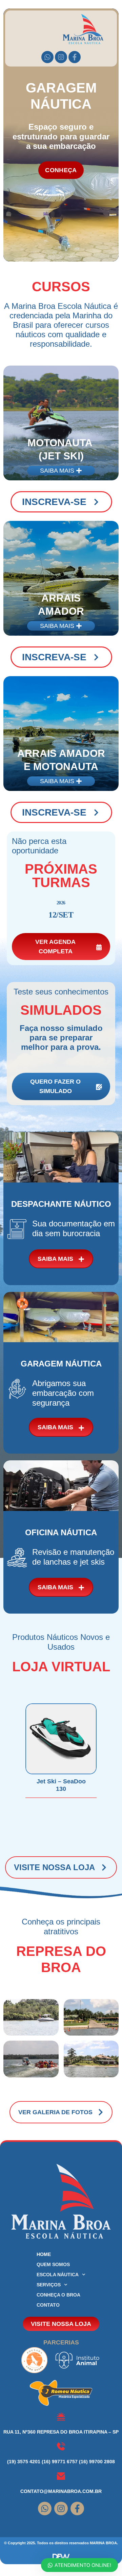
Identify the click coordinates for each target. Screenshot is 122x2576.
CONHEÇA (61, 170)
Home (44, 2254)
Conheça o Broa (58, 2295)
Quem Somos (53, 2264)
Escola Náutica (58, 2275)
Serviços (49, 2285)
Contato (48, 2305)
